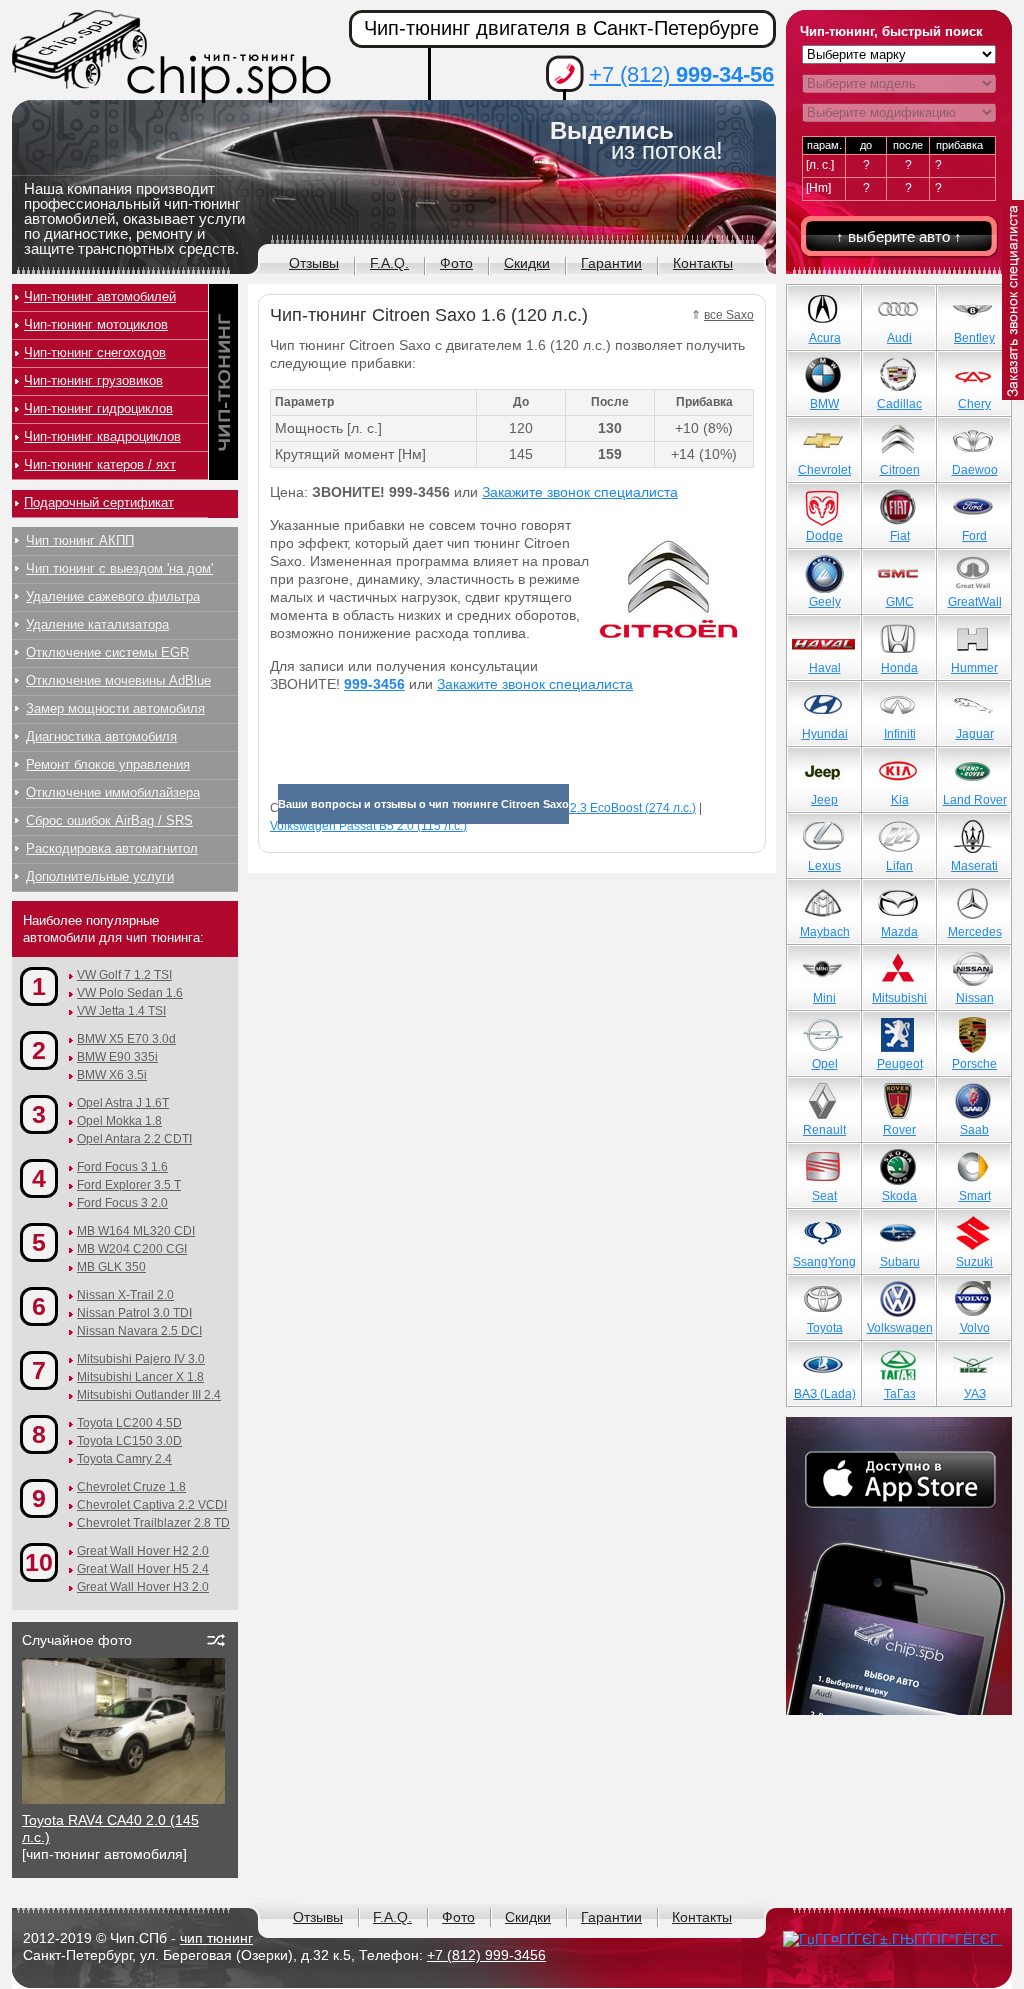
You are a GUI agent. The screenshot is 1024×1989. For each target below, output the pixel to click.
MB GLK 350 (111, 1267)
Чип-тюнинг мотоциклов (96, 324)
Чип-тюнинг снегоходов (95, 352)
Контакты (703, 263)
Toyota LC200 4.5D (129, 1423)
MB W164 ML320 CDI (136, 1231)
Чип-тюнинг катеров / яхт (100, 464)
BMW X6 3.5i (112, 1075)
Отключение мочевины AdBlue (118, 680)
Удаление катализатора (97, 624)
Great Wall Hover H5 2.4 (143, 1569)
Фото (456, 263)
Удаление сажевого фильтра (113, 596)
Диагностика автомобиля (101, 736)
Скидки (527, 263)
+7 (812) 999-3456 (486, 1955)
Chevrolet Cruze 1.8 (131, 1487)
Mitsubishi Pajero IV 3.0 (141, 1359)
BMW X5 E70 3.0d (126, 1039)
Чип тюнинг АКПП (80, 540)
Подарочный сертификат (99, 502)
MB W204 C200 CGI (132, 1249)
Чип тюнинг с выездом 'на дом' (119, 568)
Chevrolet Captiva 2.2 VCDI (152, 1505)
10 (39, 1562)
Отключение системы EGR (107, 652)
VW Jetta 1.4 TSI (121, 1011)
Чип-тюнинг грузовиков (93, 380)
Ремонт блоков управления (108, 764)
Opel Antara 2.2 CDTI (134, 1139)
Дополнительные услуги (100, 876)
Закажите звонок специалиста (580, 492)
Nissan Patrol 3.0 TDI (134, 1313)
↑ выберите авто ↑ (899, 236)
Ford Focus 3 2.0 (122, 1203)
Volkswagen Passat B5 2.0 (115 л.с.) (368, 826)
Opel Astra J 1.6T (123, 1103)
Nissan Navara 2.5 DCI (139, 1331)
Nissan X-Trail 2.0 (125, 1295)
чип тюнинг (216, 1938)
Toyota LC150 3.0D (129, 1441)
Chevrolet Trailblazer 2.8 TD (153, 1523)
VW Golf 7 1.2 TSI (124, 975)
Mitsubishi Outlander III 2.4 (149, 1395)
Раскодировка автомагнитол (112, 848)
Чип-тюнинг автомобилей (100, 296)
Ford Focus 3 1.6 (122, 1167)
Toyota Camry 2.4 (124, 1459)
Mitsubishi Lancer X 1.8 (140, 1377)
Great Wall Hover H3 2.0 (143, 1587)
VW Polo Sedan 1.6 (130, 993)
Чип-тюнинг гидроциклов (98, 408)
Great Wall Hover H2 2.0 (143, 1551)
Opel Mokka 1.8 (119, 1121)
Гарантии (611, 263)
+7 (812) (681, 74)
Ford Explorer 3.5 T (129, 1185)
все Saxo (729, 315)
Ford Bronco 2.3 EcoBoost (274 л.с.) (598, 808)
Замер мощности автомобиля (115, 708)
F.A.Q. (389, 263)
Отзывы (314, 263)
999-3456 (374, 684)
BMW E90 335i (117, 1057)
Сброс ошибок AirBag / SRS (109, 820)
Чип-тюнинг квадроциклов (102, 436)
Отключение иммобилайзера (113, 792)
